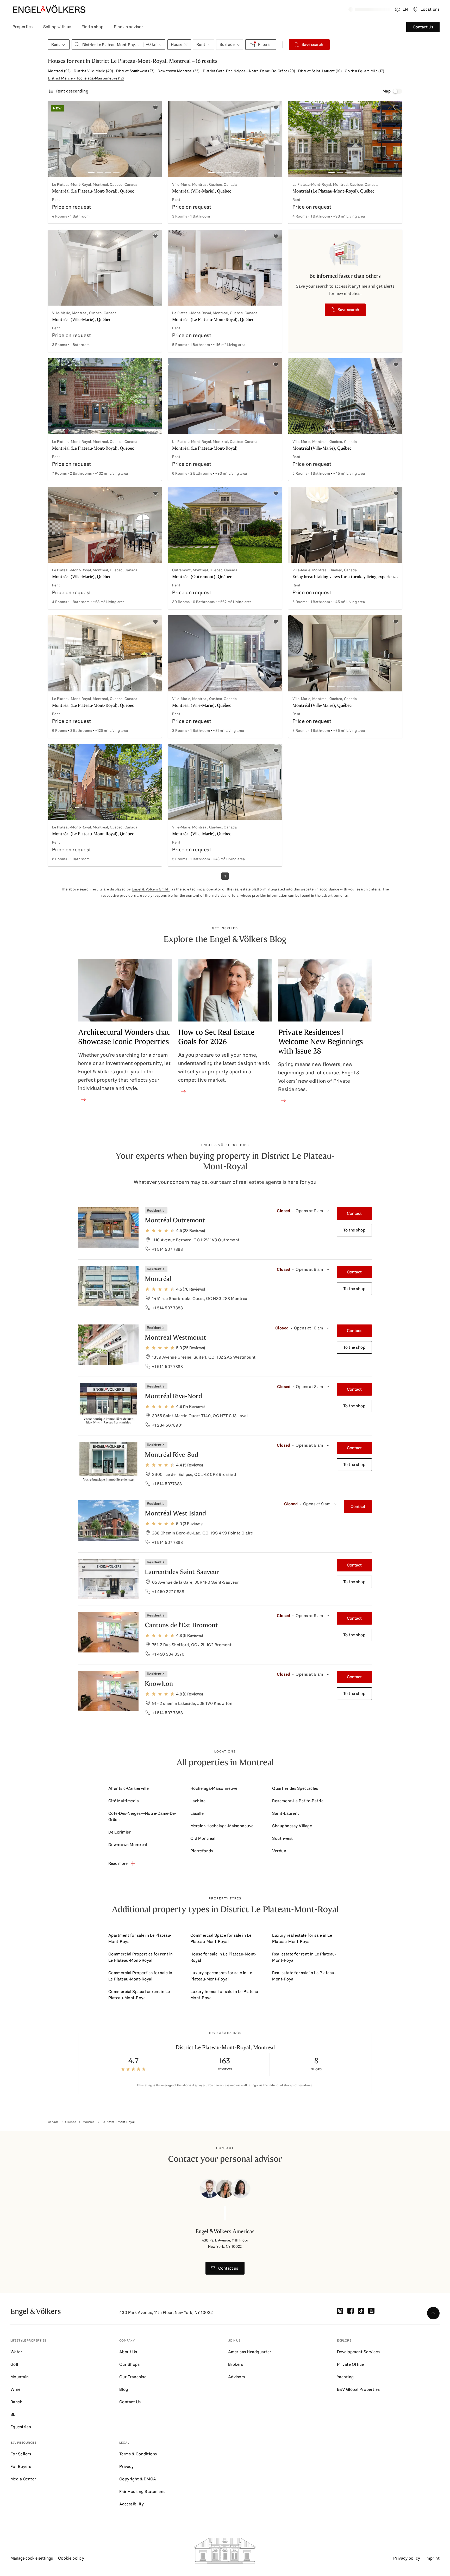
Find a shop (92, 27)
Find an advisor (128, 27)
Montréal (158, 1279)
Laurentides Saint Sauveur (182, 1572)
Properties (23, 27)
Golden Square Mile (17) (364, 71)
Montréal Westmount (176, 1337)
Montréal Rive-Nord (173, 1396)
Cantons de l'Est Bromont (181, 1625)
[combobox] (108, 45)
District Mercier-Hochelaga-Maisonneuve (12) (86, 78)
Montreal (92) (59, 71)
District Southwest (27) (135, 71)
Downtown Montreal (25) (179, 71)
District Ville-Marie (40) (93, 71)
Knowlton (159, 1684)
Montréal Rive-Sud (171, 1455)
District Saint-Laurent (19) (320, 71)
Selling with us (57, 27)
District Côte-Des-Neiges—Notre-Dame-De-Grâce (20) (249, 71)
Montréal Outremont (175, 1220)
